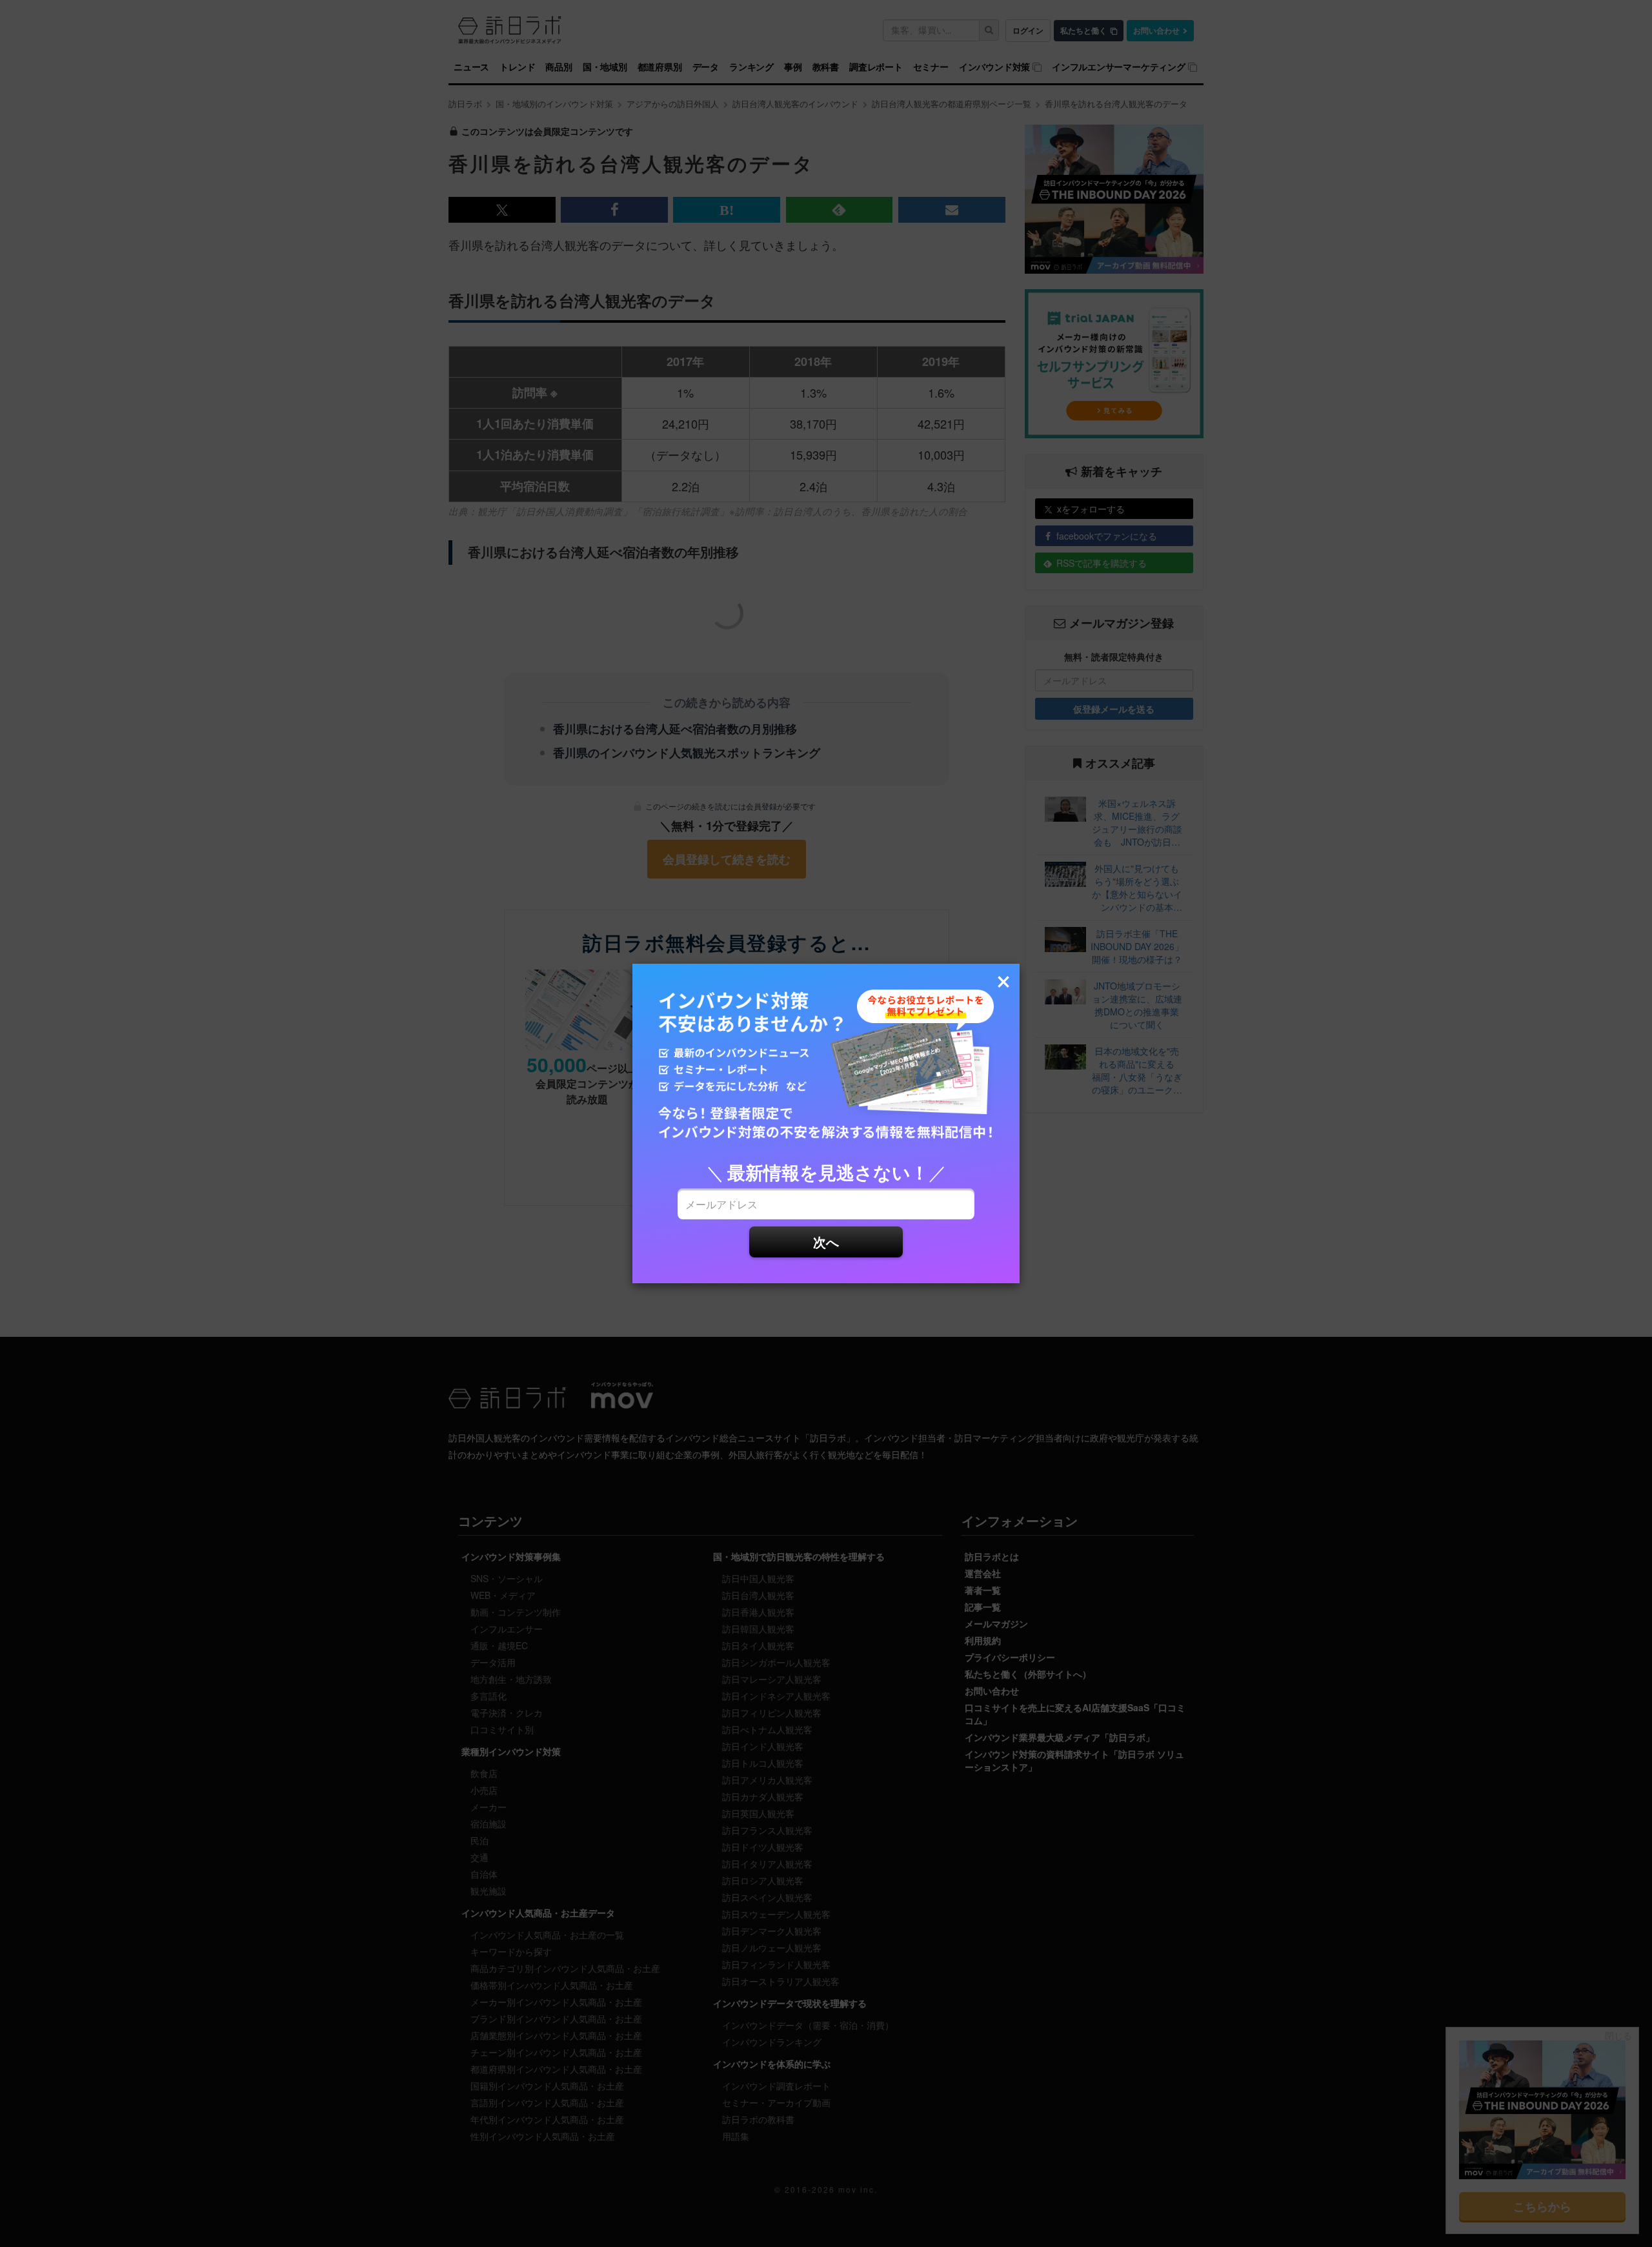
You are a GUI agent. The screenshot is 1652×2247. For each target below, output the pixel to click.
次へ (826, 1242)
